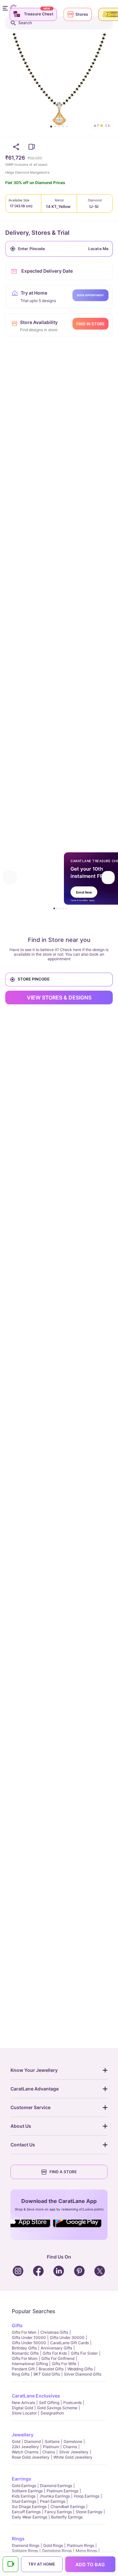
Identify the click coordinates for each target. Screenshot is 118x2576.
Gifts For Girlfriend (58, 2358)
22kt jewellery (25, 2447)
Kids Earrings (24, 2496)
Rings (18, 2539)
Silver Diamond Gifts (83, 2374)
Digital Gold (22, 2408)
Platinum (51, 2447)
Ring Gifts (21, 2374)
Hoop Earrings (87, 2496)
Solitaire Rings (25, 2551)
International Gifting (30, 2364)
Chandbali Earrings (68, 2507)
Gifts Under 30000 (67, 2337)
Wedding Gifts (80, 2369)
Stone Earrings (89, 2512)
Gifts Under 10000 (29, 2337)
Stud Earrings (24, 2501)
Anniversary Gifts (56, 2348)
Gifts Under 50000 (29, 2343)
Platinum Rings (80, 2545)
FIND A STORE (63, 2172)
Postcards (72, 2403)
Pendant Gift (23, 2369)
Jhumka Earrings (55, 2496)
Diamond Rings (26, 2545)
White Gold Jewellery (73, 2457)
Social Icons (31, 2228)
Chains (49, 2452)
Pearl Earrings (53, 2501)
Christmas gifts (54, 2332)
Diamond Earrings (56, 2486)
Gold (16, 2441)
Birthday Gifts (24, 2348)
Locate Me (98, 249)
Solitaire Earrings (27, 2491)
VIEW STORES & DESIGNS (59, 998)
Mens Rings (86, 2551)
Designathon (52, 2413)
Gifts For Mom (25, 2358)
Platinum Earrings (62, 2491)
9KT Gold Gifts (47, 2374)
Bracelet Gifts (51, 2369)
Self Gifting (49, 2403)
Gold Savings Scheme (57, 2408)
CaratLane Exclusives (36, 2396)
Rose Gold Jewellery (31, 2457)
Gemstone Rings (57, 2551)
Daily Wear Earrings (29, 2517)
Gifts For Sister (84, 2353)
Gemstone (73, 2441)
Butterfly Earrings (67, 2517)
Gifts (17, 2325)
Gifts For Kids (55, 2353)
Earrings (21, 2479)
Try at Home (42, 2564)
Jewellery (23, 2435)
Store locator (24, 2413)
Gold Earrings (24, 2486)
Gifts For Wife (64, 2364)
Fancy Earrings (58, 2512)
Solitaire (52, 2441)
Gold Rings (53, 2545)
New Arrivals (23, 2403)
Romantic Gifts (25, 2353)
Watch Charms (25, 2452)
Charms (70, 2447)
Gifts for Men (24, 2332)
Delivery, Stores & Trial (37, 233)
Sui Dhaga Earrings (29, 2507)
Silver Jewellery (74, 2452)
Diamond (32, 2441)
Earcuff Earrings (26, 2512)
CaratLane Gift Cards (69, 2343)
